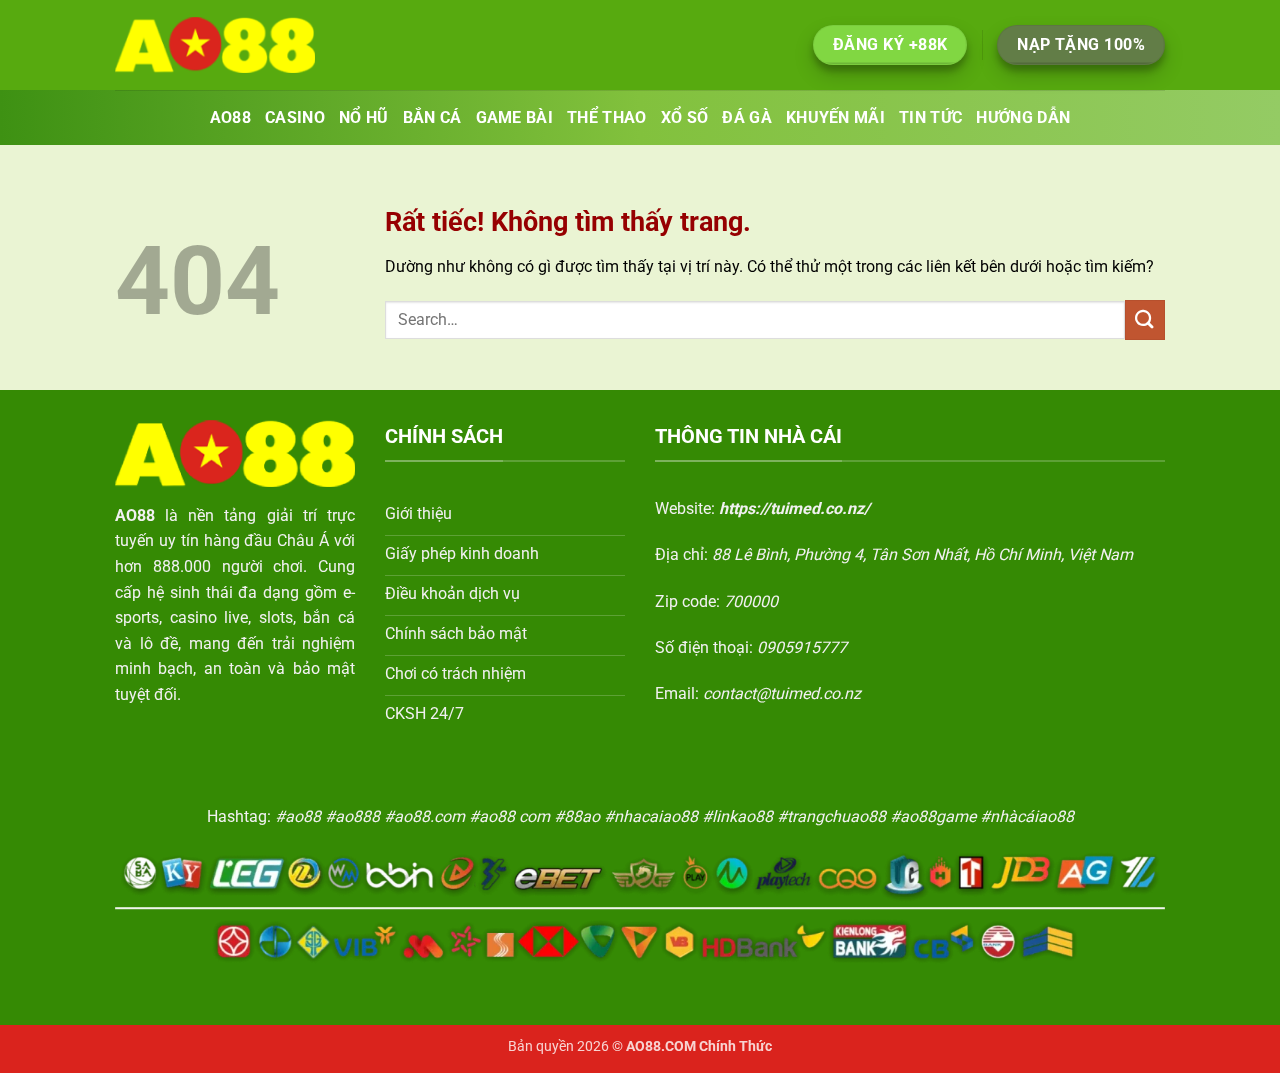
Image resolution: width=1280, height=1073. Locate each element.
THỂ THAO (607, 117)
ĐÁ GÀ (747, 117)
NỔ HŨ (364, 117)
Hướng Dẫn (1023, 117)
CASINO (295, 117)
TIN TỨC (930, 117)
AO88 (230, 117)
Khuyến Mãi (835, 117)
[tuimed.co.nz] (215, 44)
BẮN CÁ (432, 117)
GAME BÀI (515, 117)
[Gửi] (1145, 319)
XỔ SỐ (685, 117)
